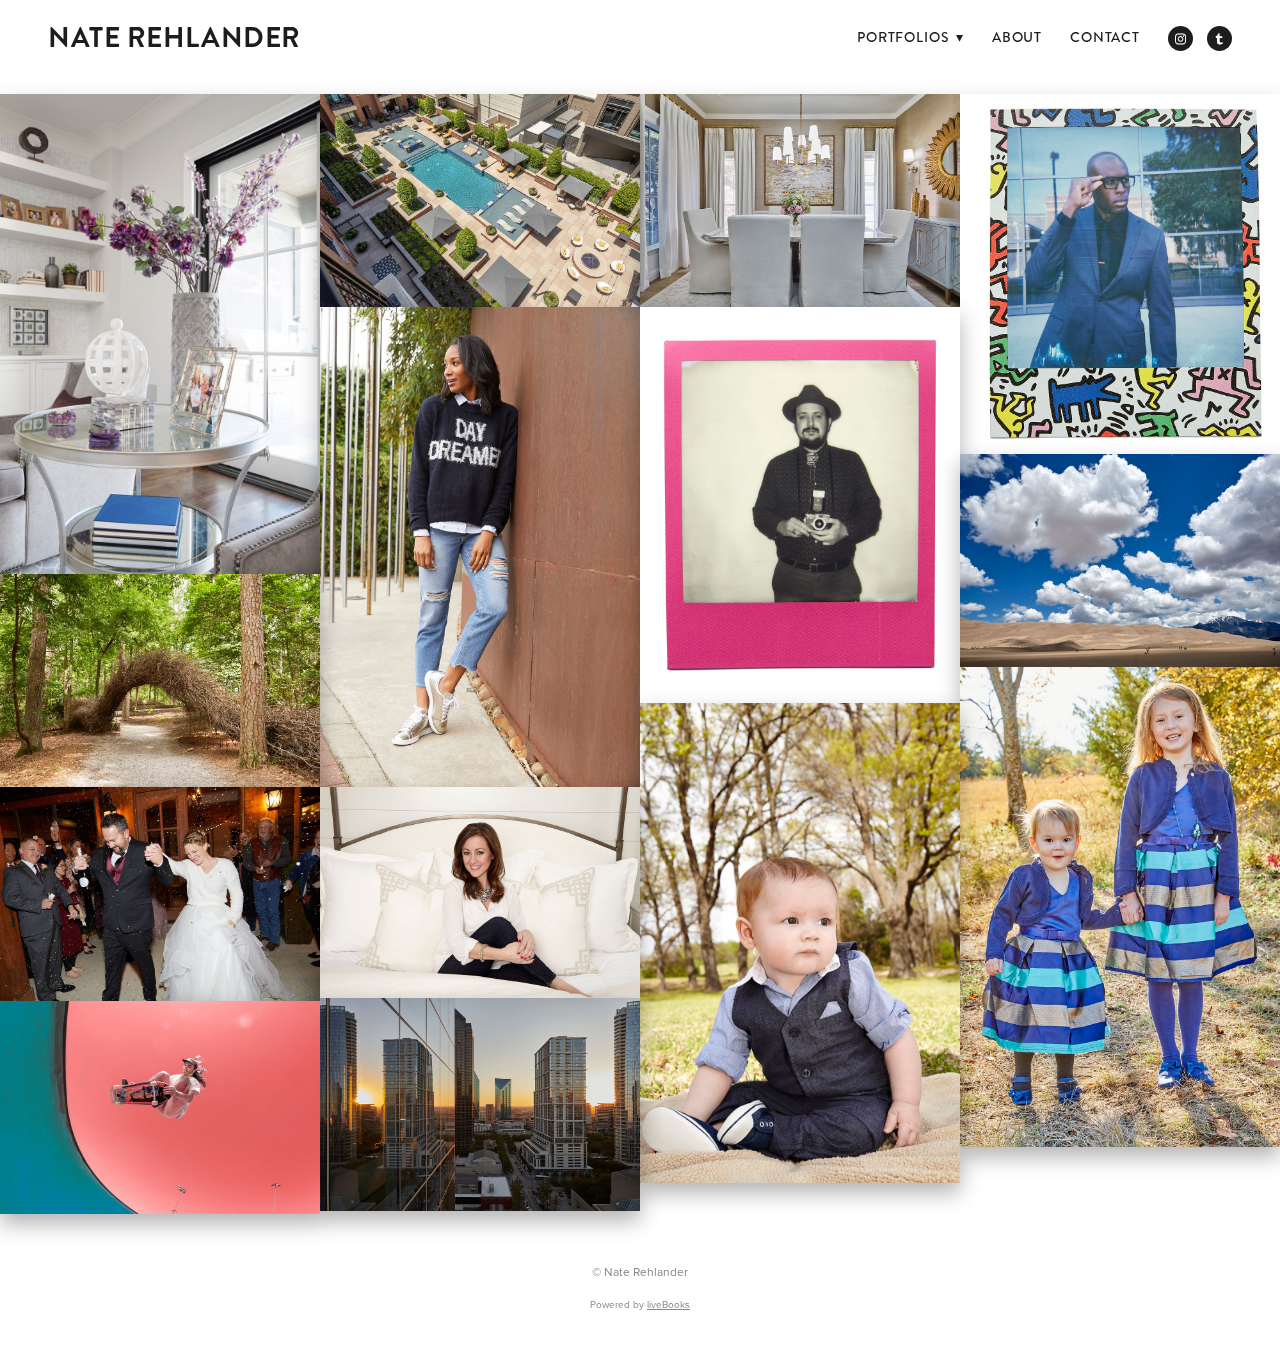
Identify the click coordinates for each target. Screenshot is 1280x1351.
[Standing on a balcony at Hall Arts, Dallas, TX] (480, 1104)
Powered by (640, 1304)
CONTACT (1105, 37)
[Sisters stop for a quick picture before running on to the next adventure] (1120, 907)
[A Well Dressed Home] (160, 334)
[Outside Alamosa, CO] (1120, 560)
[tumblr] (1219, 38)
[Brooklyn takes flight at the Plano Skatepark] (160, 1107)
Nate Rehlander (174, 38)
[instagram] (1180, 38)
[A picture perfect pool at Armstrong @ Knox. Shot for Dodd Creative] (480, 200)
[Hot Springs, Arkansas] (160, 680)
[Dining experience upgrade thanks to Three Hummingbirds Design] (800, 200)
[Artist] (800, 505)
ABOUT (1017, 37)
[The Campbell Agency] (480, 547)
